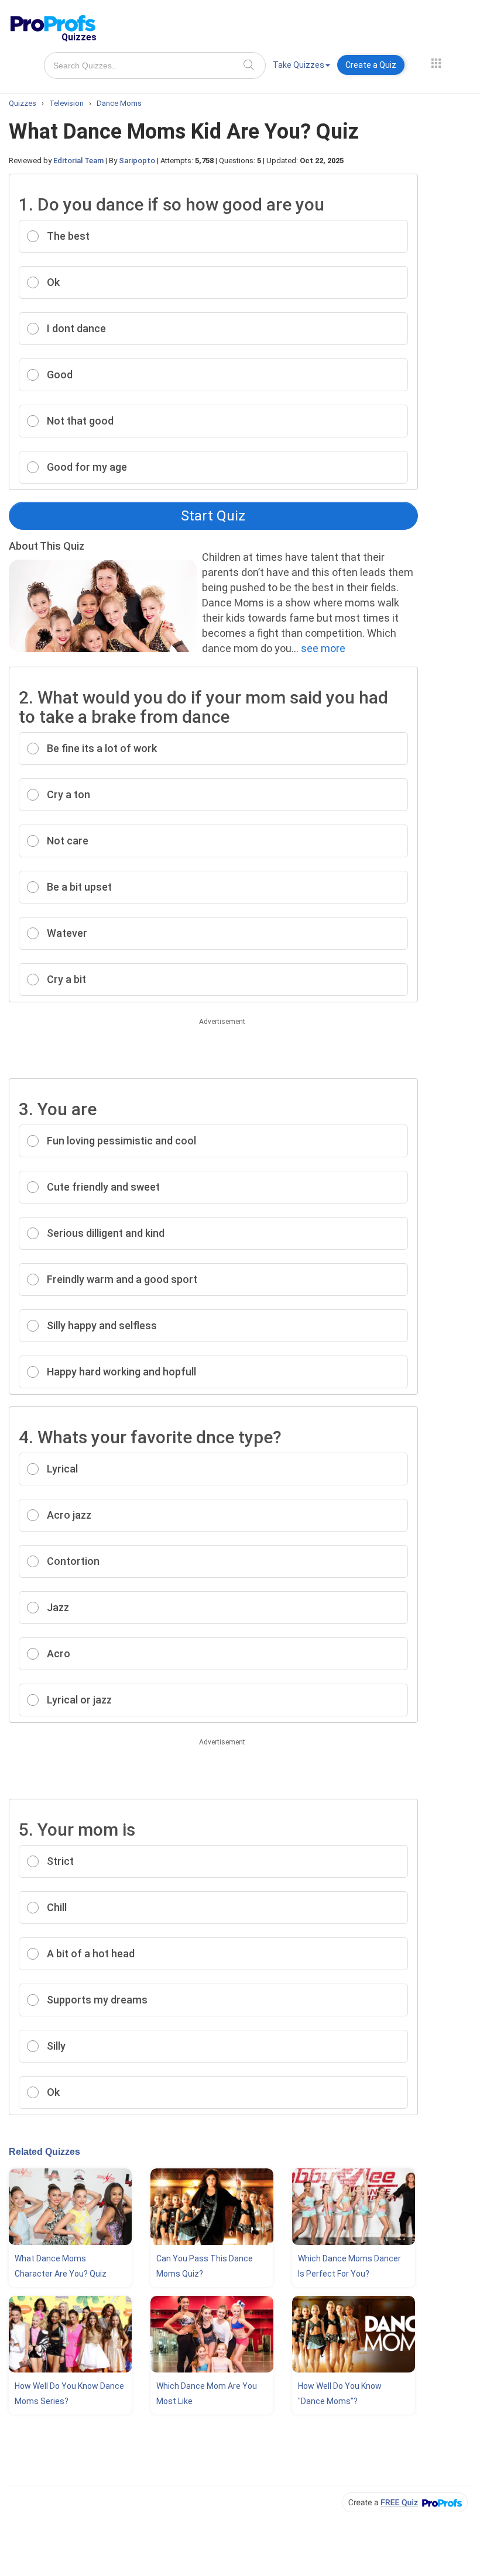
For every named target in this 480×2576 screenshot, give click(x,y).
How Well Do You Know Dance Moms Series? (69, 2394)
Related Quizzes (44, 2152)
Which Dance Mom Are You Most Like (207, 2394)
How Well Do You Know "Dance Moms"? (340, 2394)
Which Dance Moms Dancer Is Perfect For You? (349, 2266)
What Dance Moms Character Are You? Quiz (61, 2266)
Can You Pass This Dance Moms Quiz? (205, 2266)
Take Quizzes (299, 65)
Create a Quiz (371, 65)
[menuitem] (301, 67)
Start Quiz (213, 516)
